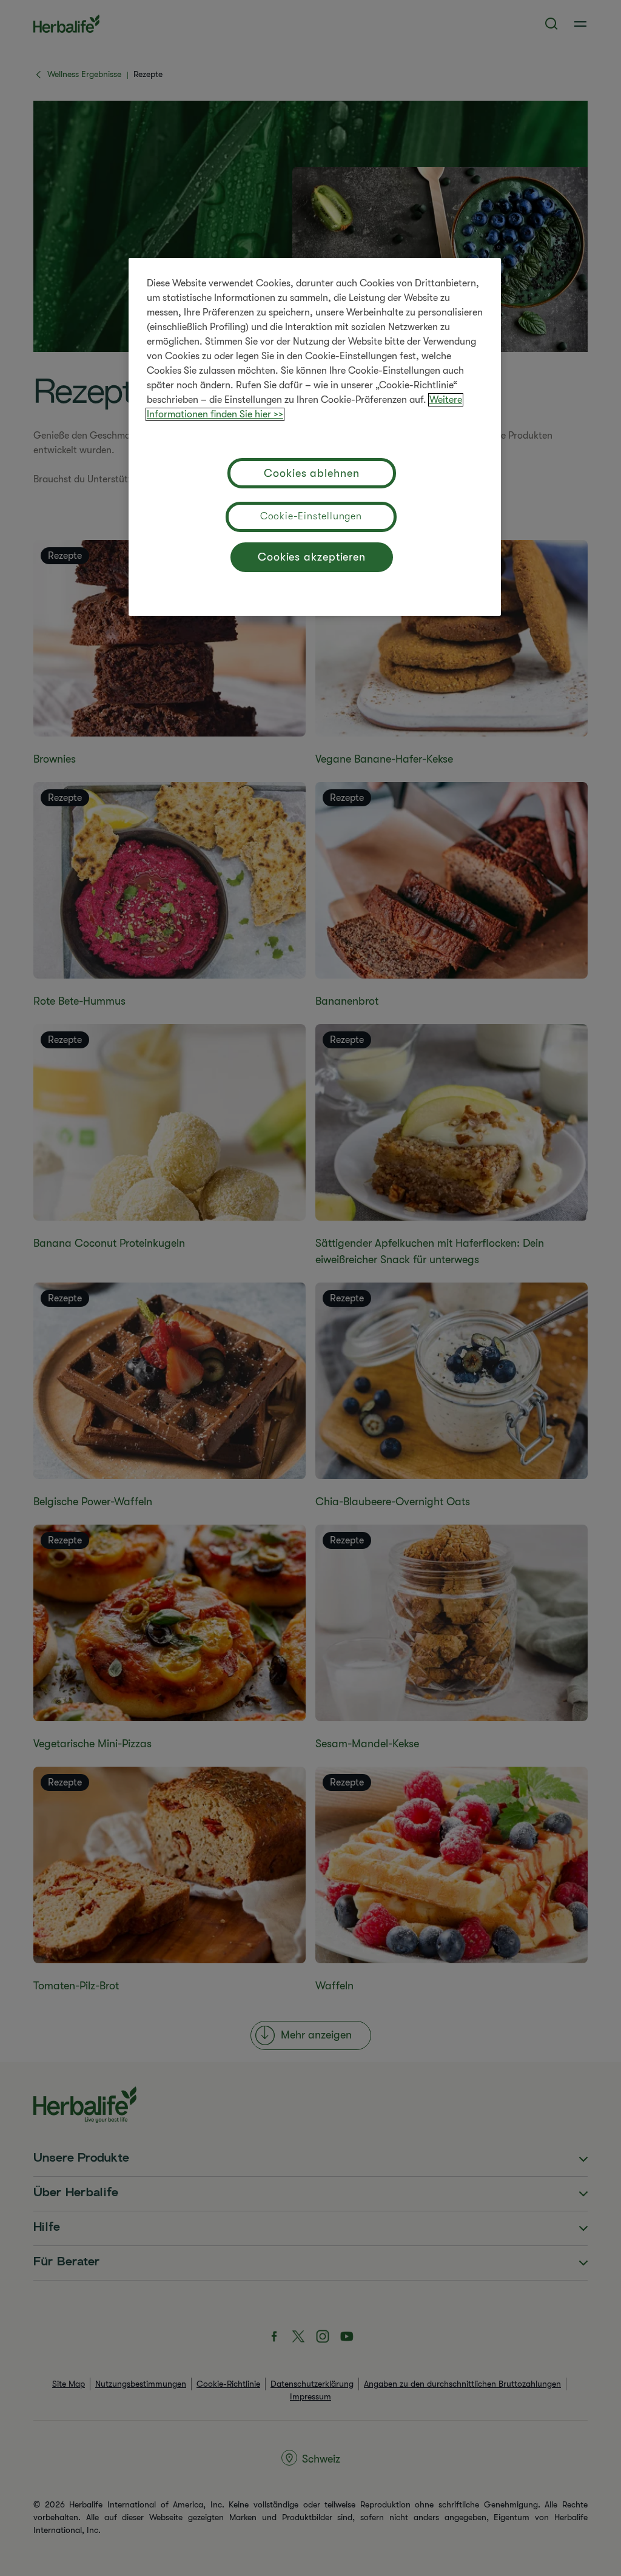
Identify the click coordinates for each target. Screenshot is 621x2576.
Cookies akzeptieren (312, 557)
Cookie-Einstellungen (311, 516)
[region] (315, 437)
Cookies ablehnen (311, 473)
